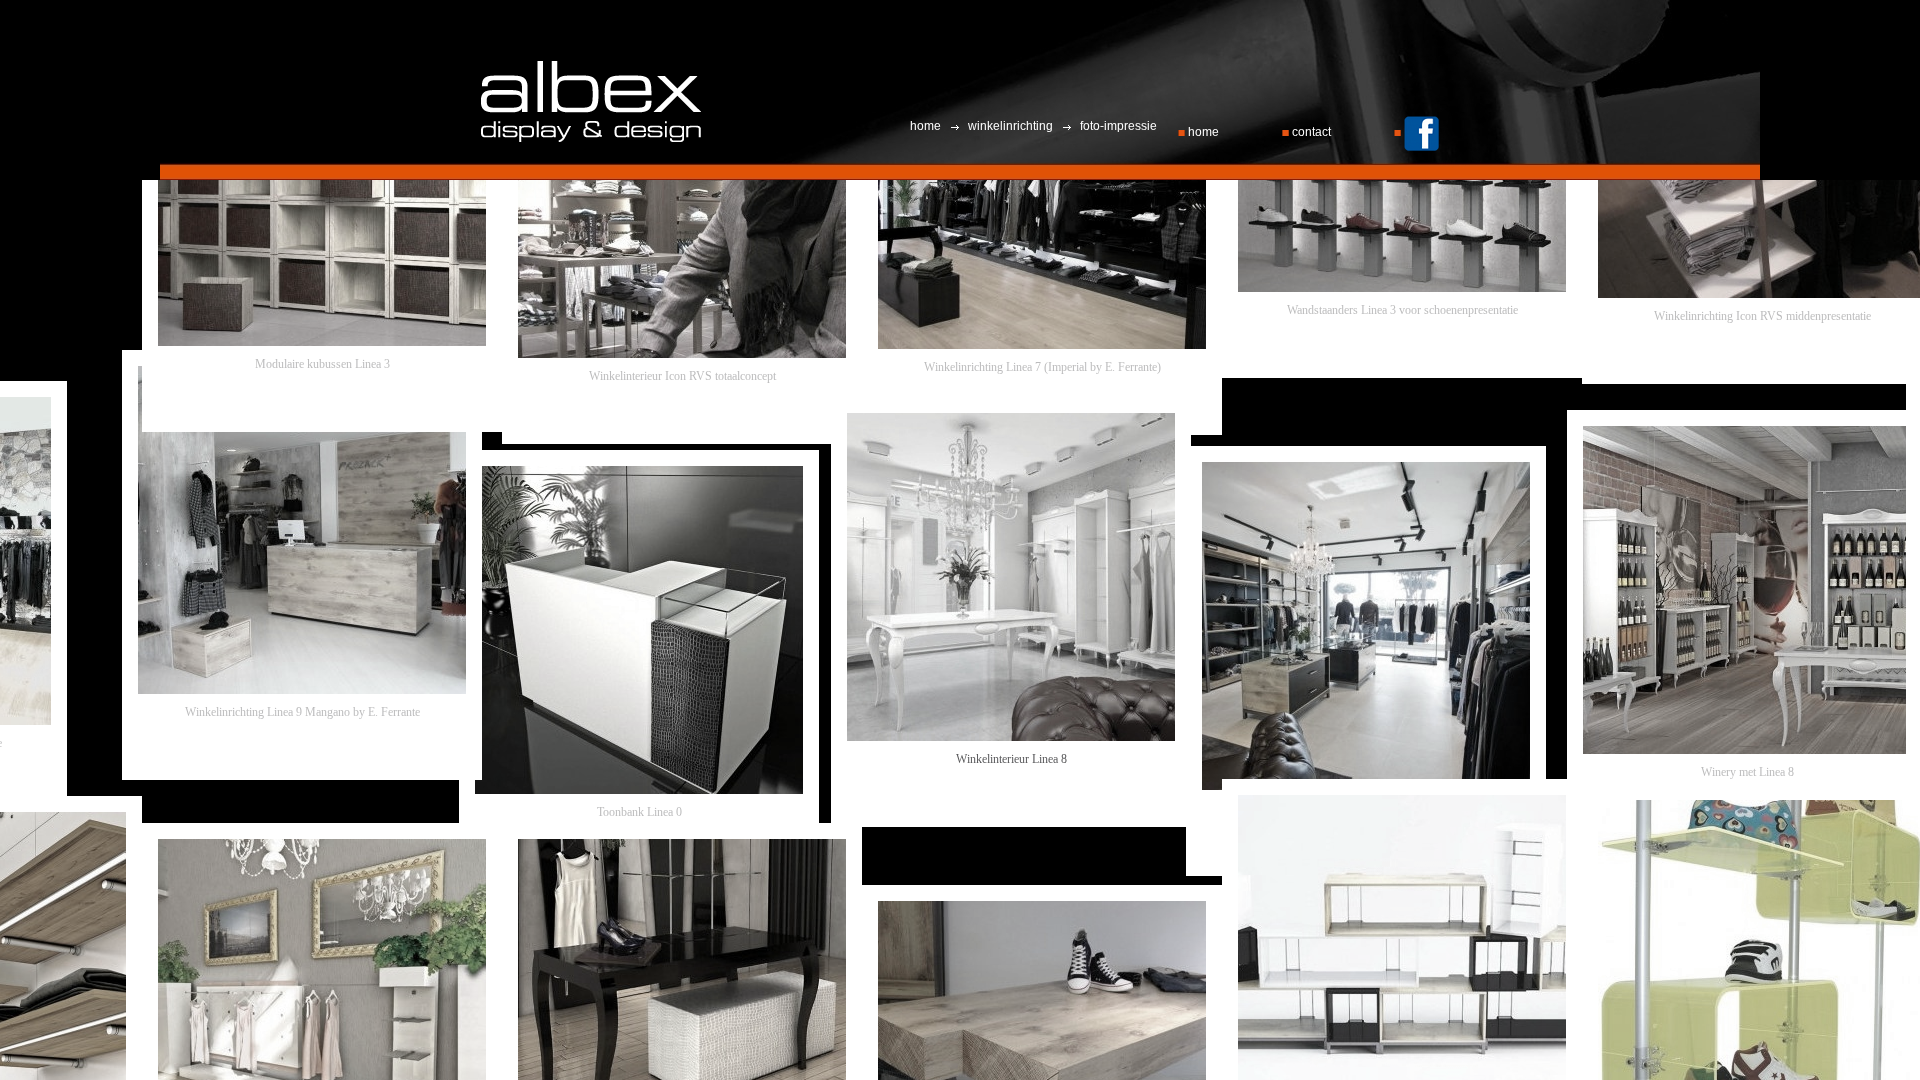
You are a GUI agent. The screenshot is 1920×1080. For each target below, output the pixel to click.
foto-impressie (1117, 126)
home (1203, 132)
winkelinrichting (1010, 126)
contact (1311, 132)
